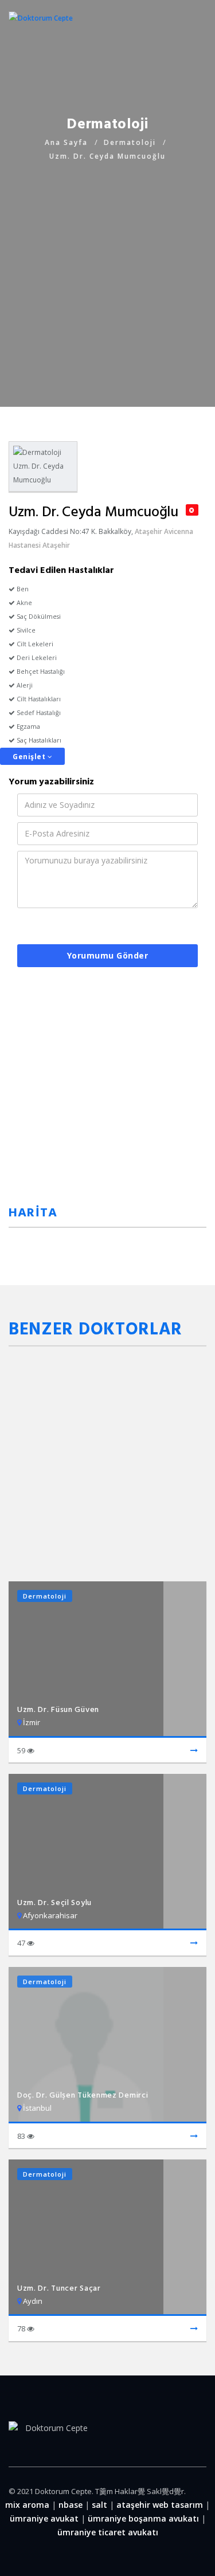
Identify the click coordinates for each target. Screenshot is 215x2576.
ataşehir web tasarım (160, 2505)
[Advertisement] (107, 271)
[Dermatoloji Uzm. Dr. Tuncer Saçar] (194, 2329)
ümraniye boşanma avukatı (143, 2518)
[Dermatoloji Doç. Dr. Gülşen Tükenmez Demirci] (194, 2137)
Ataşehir (148, 531)
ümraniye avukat (44, 2518)
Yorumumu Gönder (108, 955)
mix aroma (27, 2505)
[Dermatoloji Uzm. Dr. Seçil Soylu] (194, 1943)
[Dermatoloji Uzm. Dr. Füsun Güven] (194, 1751)
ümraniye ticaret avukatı (108, 2532)
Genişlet (30, 757)
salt (99, 2505)
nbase (71, 2505)
